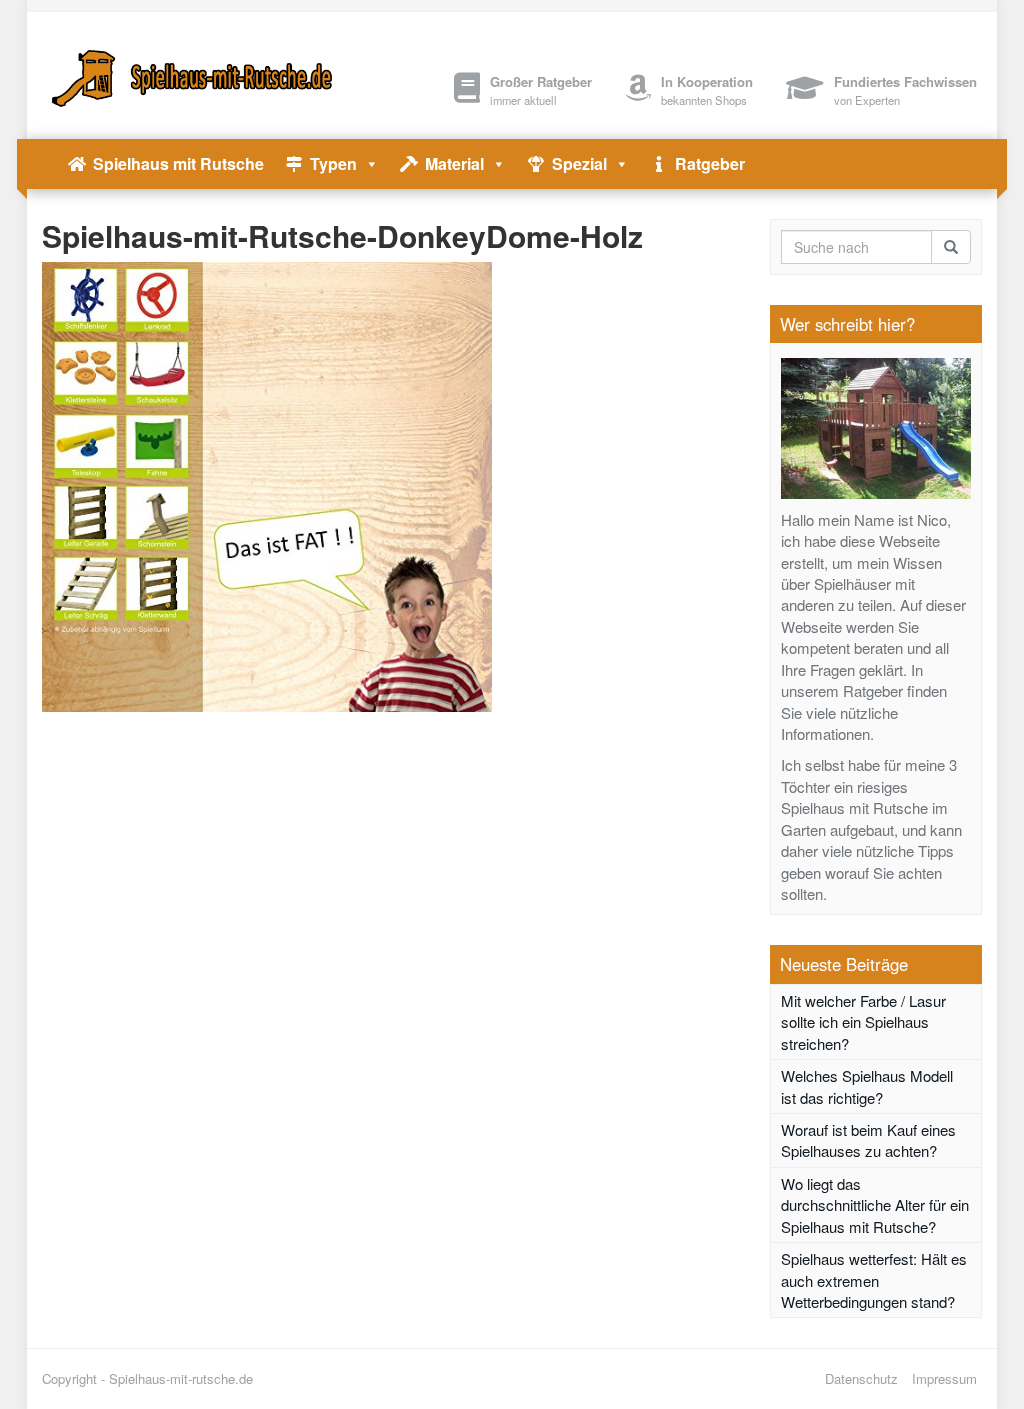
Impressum (944, 1378)
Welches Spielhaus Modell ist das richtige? (867, 1086)
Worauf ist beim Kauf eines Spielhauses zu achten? (868, 1140)
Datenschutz (861, 1378)
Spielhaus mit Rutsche (178, 163)
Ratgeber (710, 163)
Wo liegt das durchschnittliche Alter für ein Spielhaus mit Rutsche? (875, 1205)
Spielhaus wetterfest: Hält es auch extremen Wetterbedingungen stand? (874, 1280)
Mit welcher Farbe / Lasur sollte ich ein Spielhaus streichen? (863, 1022)
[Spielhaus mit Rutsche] (188, 75)
